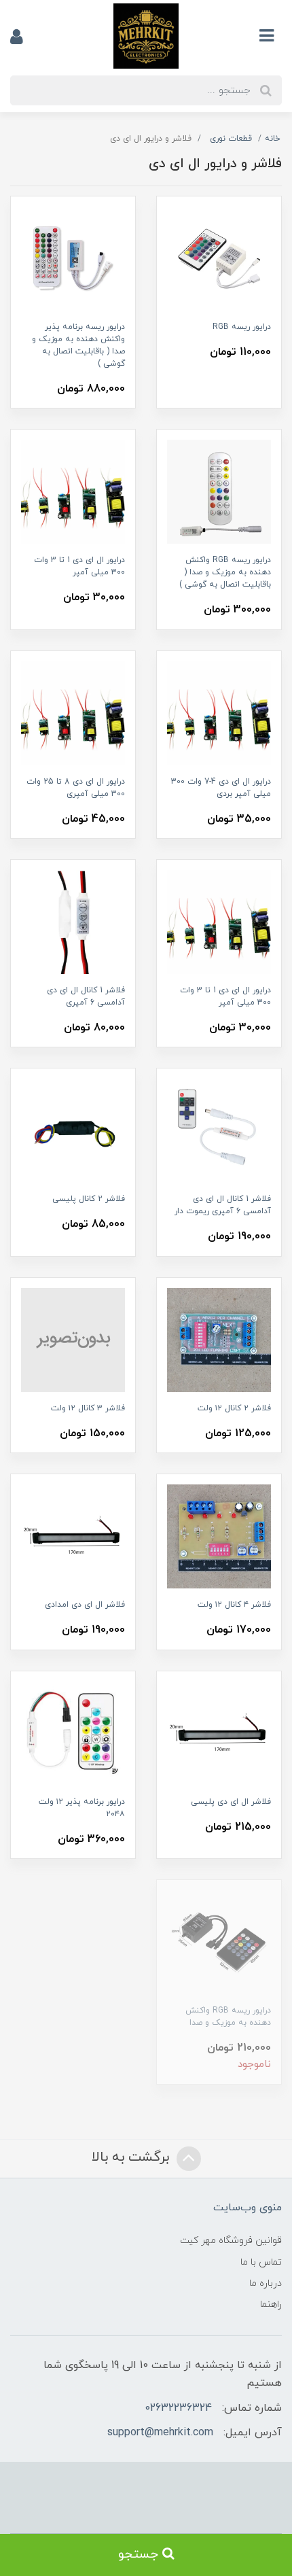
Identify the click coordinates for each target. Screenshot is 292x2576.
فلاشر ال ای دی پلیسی (231, 1802)
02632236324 (178, 2408)
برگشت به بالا (132, 2157)
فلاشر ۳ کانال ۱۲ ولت (88, 1408)
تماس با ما (261, 2262)
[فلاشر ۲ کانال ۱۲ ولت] (219, 1339)
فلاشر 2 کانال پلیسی (89, 1199)
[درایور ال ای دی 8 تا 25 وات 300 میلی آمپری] (73, 712)
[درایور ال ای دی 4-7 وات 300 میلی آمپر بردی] (219, 712)
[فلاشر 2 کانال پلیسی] (73, 1130)
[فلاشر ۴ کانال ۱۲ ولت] (219, 1536)
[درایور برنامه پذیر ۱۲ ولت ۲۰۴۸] (73, 1732)
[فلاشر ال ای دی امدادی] (73, 1536)
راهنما (271, 2304)
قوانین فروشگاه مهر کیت (231, 2241)
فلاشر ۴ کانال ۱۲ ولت (234, 1605)
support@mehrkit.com (160, 2433)
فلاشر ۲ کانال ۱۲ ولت (234, 1408)
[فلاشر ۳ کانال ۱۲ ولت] (73, 1339)
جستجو (140, 2555)
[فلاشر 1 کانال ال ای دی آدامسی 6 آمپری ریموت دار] (219, 1130)
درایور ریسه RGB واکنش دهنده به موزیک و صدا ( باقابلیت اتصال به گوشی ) (225, 572)
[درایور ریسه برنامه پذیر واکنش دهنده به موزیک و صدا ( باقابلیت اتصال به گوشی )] (73, 258)
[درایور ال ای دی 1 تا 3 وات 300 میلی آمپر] (73, 491)
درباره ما (266, 2283)
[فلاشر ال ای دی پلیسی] (219, 1732)
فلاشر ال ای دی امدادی (85, 1605)
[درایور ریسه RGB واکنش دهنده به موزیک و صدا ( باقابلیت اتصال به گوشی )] (219, 491)
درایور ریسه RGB (242, 327)
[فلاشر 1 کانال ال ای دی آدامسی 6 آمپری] (73, 921)
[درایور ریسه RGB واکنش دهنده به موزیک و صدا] (219, 1942)
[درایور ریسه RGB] (219, 258)
